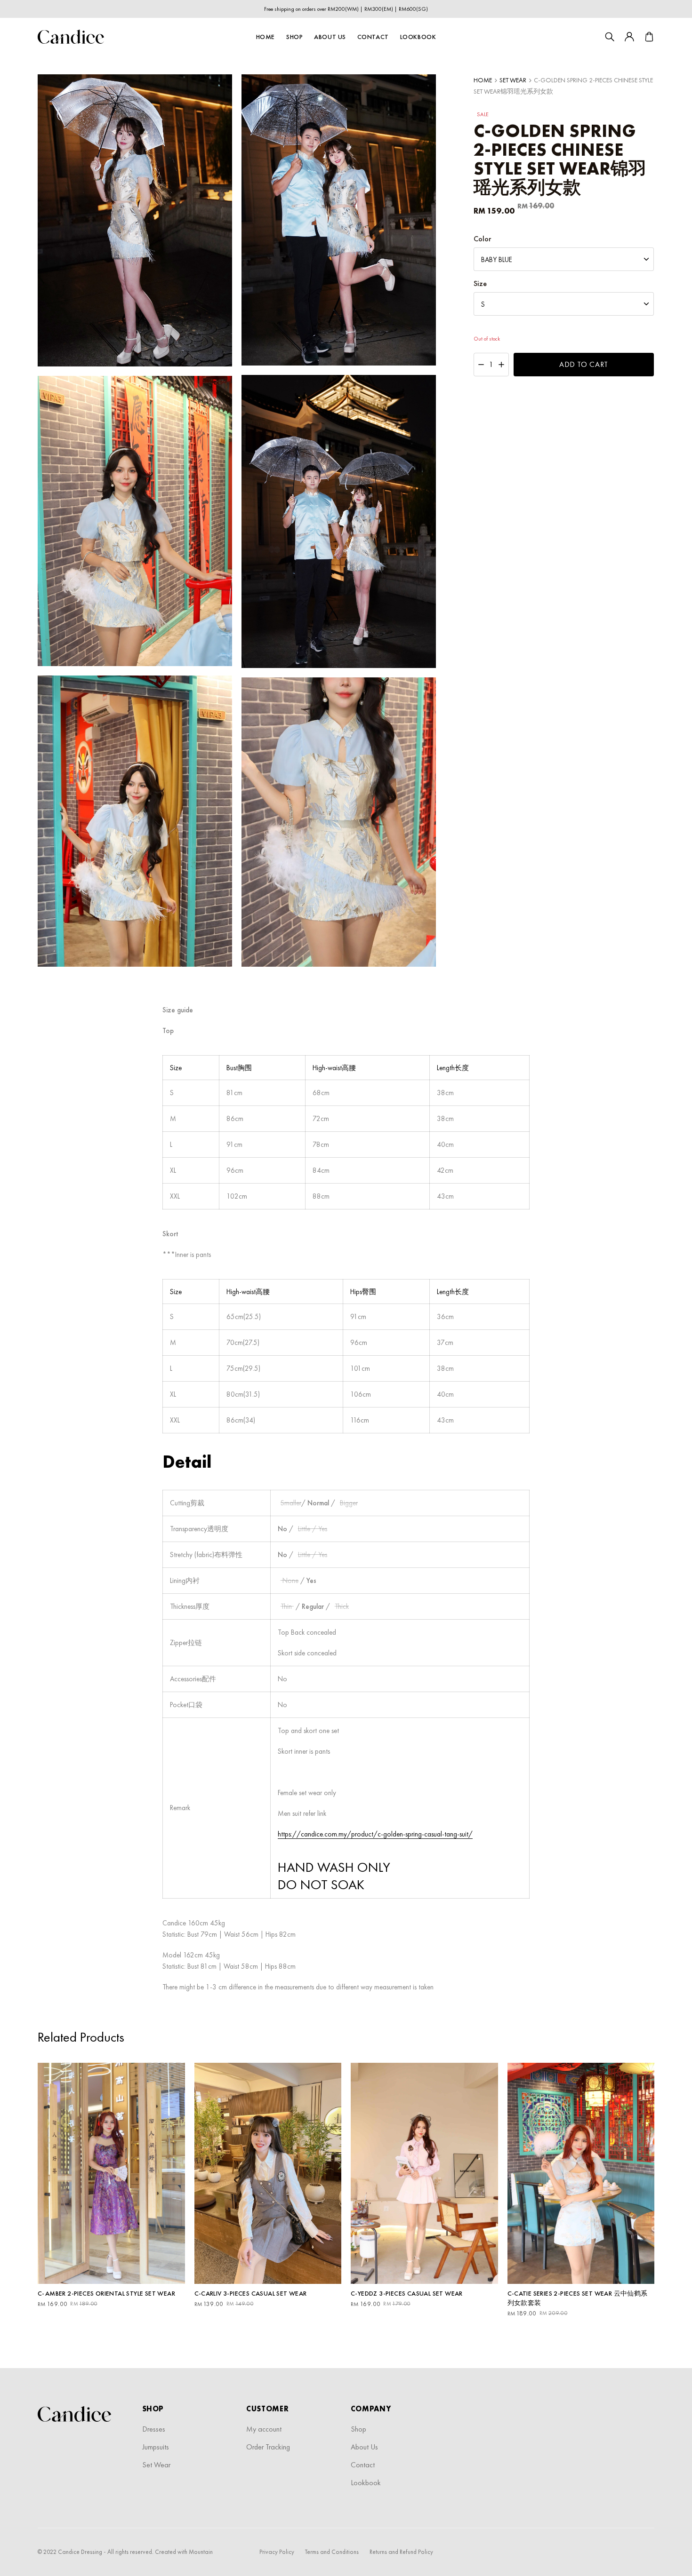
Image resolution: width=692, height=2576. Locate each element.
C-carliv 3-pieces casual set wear (251, 2293)
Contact (373, 37)
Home (266, 37)
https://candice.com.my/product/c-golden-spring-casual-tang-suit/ (375, 1834)
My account (264, 2429)
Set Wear (513, 80)
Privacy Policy (277, 2552)
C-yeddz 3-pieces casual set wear (407, 2293)
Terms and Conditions (332, 2552)
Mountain (201, 2552)
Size (480, 284)
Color (482, 239)
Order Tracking (268, 2447)
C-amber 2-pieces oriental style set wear (106, 2293)
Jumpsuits (156, 2447)
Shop (294, 37)
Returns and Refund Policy (401, 2552)
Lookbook (418, 37)
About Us (330, 37)
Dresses (154, 2429)
